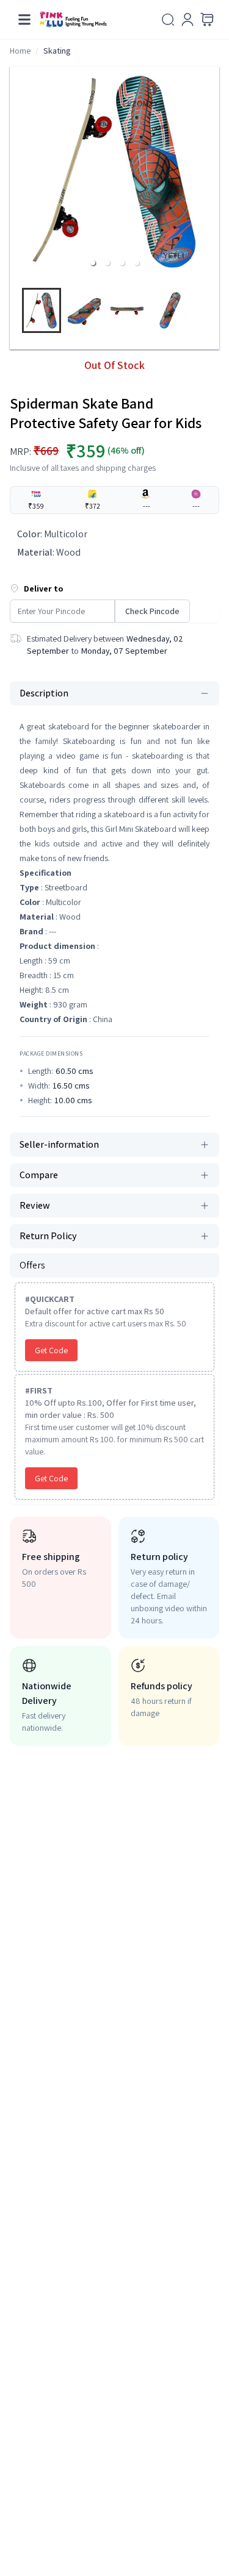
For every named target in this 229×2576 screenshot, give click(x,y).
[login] (187, 20)
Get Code (51, 1350)
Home (20, 51)
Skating (57, 51)
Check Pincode (152, 611)
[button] (93, 263)
